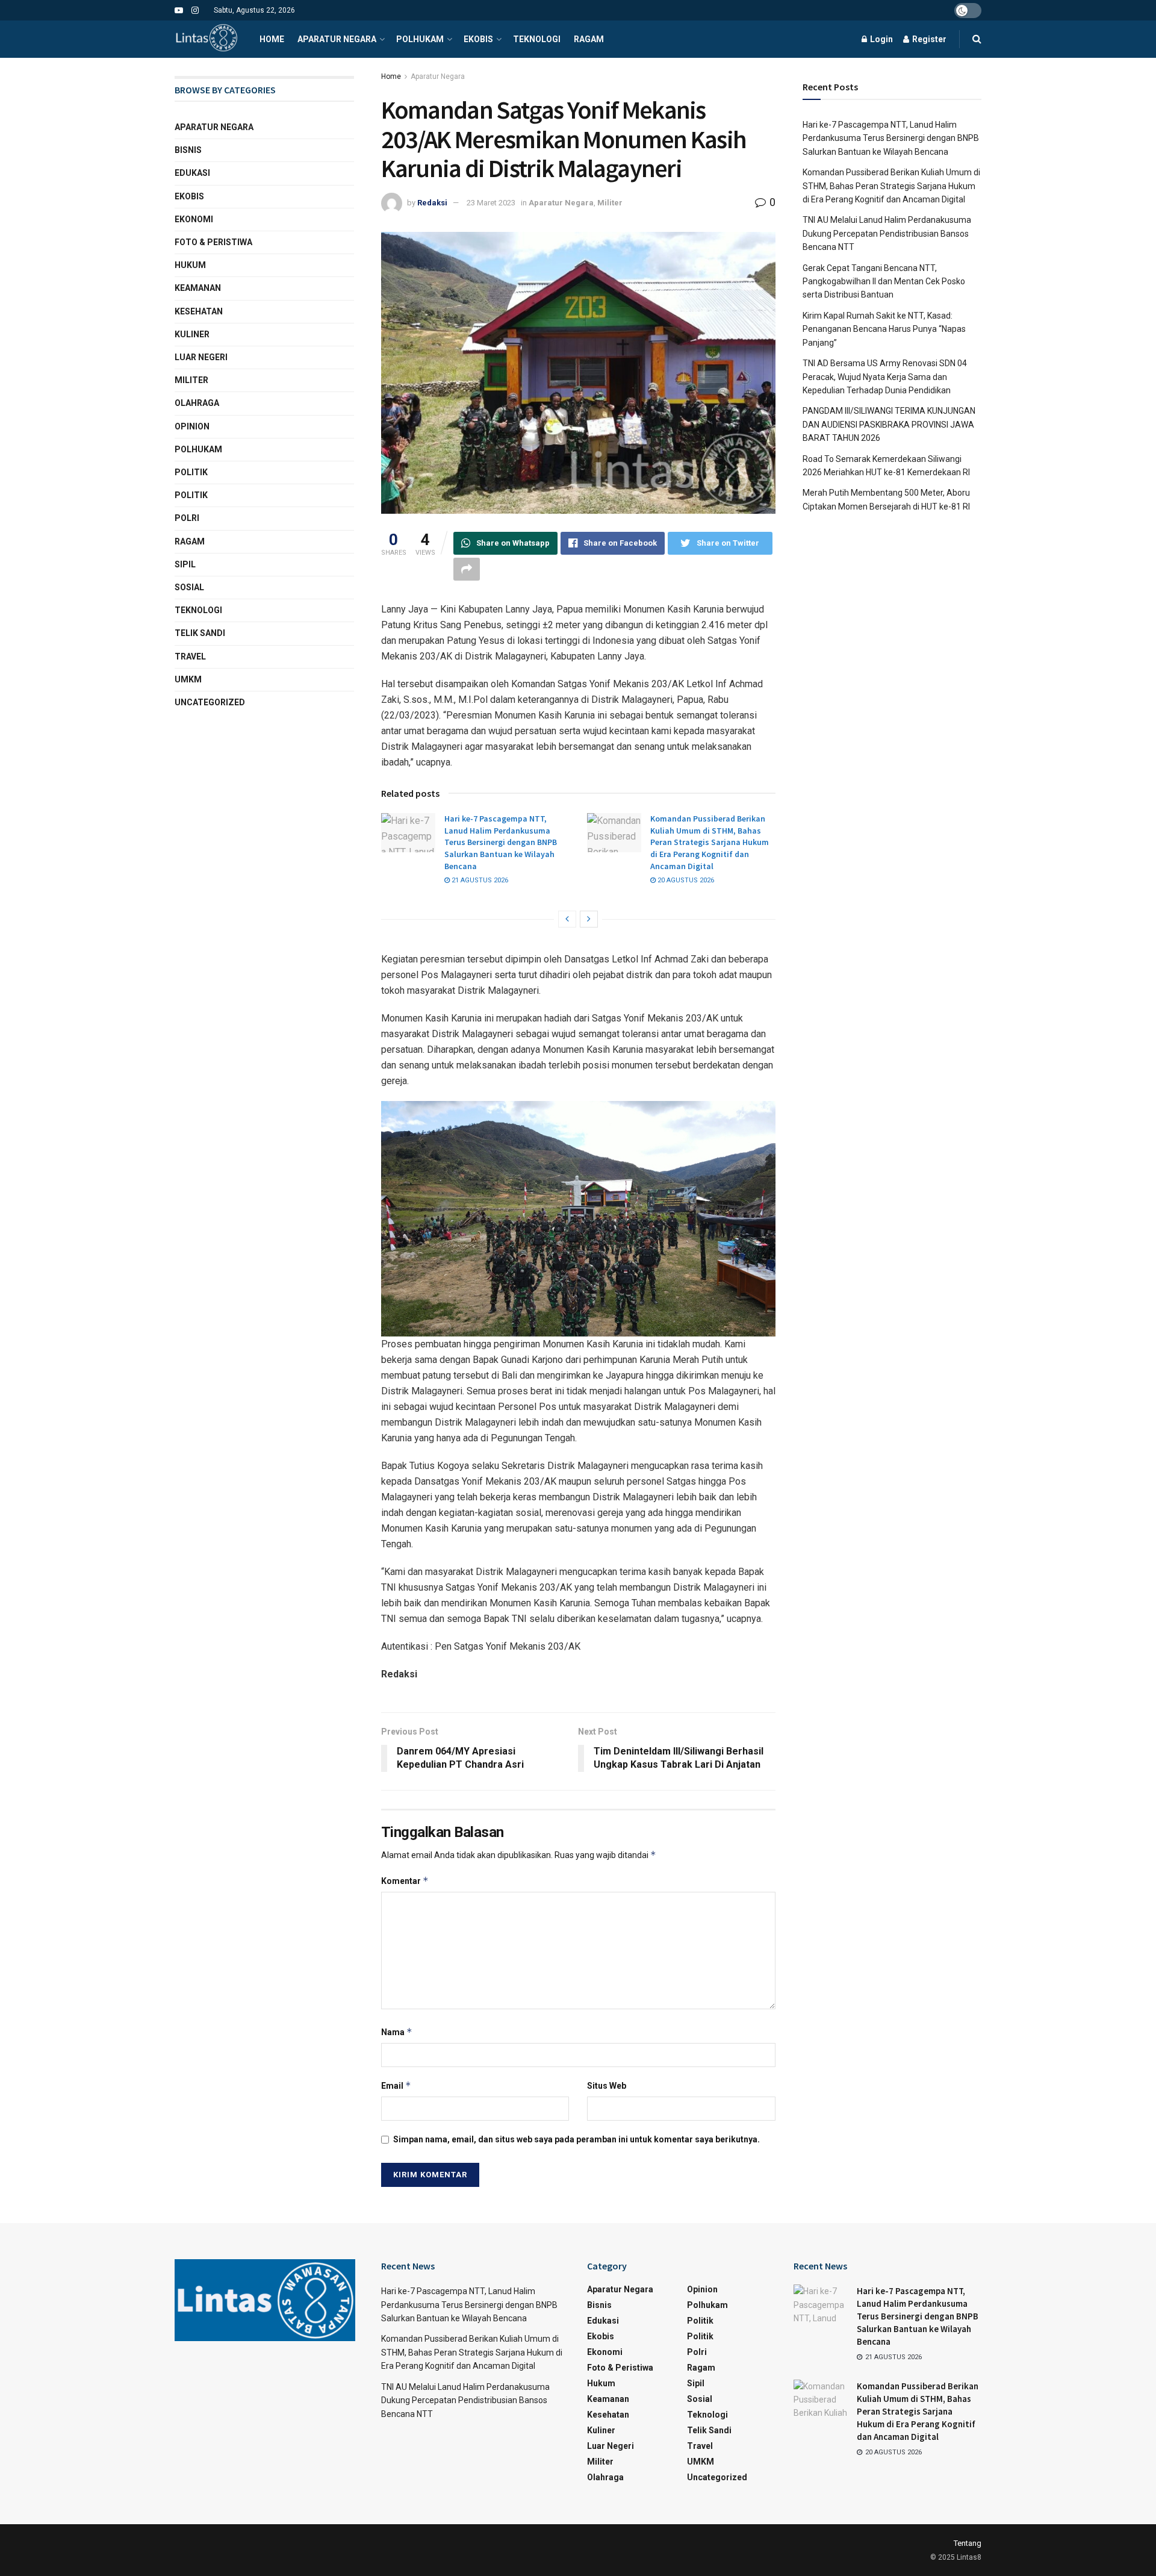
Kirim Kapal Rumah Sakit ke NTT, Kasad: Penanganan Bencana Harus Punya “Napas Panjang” (884, 329)
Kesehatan (199, 311)
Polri (187, 518)
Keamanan (198, 288)
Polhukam (420, 39)
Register (928, 39)
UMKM (188, 679)
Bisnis (188, 150)
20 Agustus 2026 (685, 880)
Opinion (192, 426)
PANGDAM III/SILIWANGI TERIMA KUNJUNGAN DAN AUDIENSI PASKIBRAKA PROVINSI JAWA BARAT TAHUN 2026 (889, 424)
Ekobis (478, 39)
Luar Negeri (201, 357)
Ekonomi (194, 219)
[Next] (589, 919)
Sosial (189, 587)
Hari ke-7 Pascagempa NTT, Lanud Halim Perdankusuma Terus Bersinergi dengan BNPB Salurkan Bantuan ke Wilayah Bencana (501, 842)
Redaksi (432, 203)
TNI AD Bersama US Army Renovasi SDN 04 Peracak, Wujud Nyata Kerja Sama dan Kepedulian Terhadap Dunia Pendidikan (885, 377)
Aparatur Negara (337, 39)
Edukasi (192, 173)
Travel (190, 656)
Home (272, 39)
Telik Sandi (200, 633)
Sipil (185, 564)
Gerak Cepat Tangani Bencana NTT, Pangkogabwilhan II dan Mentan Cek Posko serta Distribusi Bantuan (884, 282)
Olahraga (197, 403)
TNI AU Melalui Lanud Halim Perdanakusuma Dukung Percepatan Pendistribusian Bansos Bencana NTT (887, 233)
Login (881, 39)
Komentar (405, 1881)
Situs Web (607, 2086)
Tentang (968, 2543)
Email (396, 2085)
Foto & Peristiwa (213, 242)
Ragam (589, 39)
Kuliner (192, 334)
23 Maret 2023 (491, 203)
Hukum (190, 265)
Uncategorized (210, 702)
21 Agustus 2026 (479, 880)
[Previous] (567, 919)
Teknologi (537, 39)
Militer (610, 203)
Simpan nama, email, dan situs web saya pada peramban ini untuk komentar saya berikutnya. (576, 2139)
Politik (191, 472)
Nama (397, 2032)
